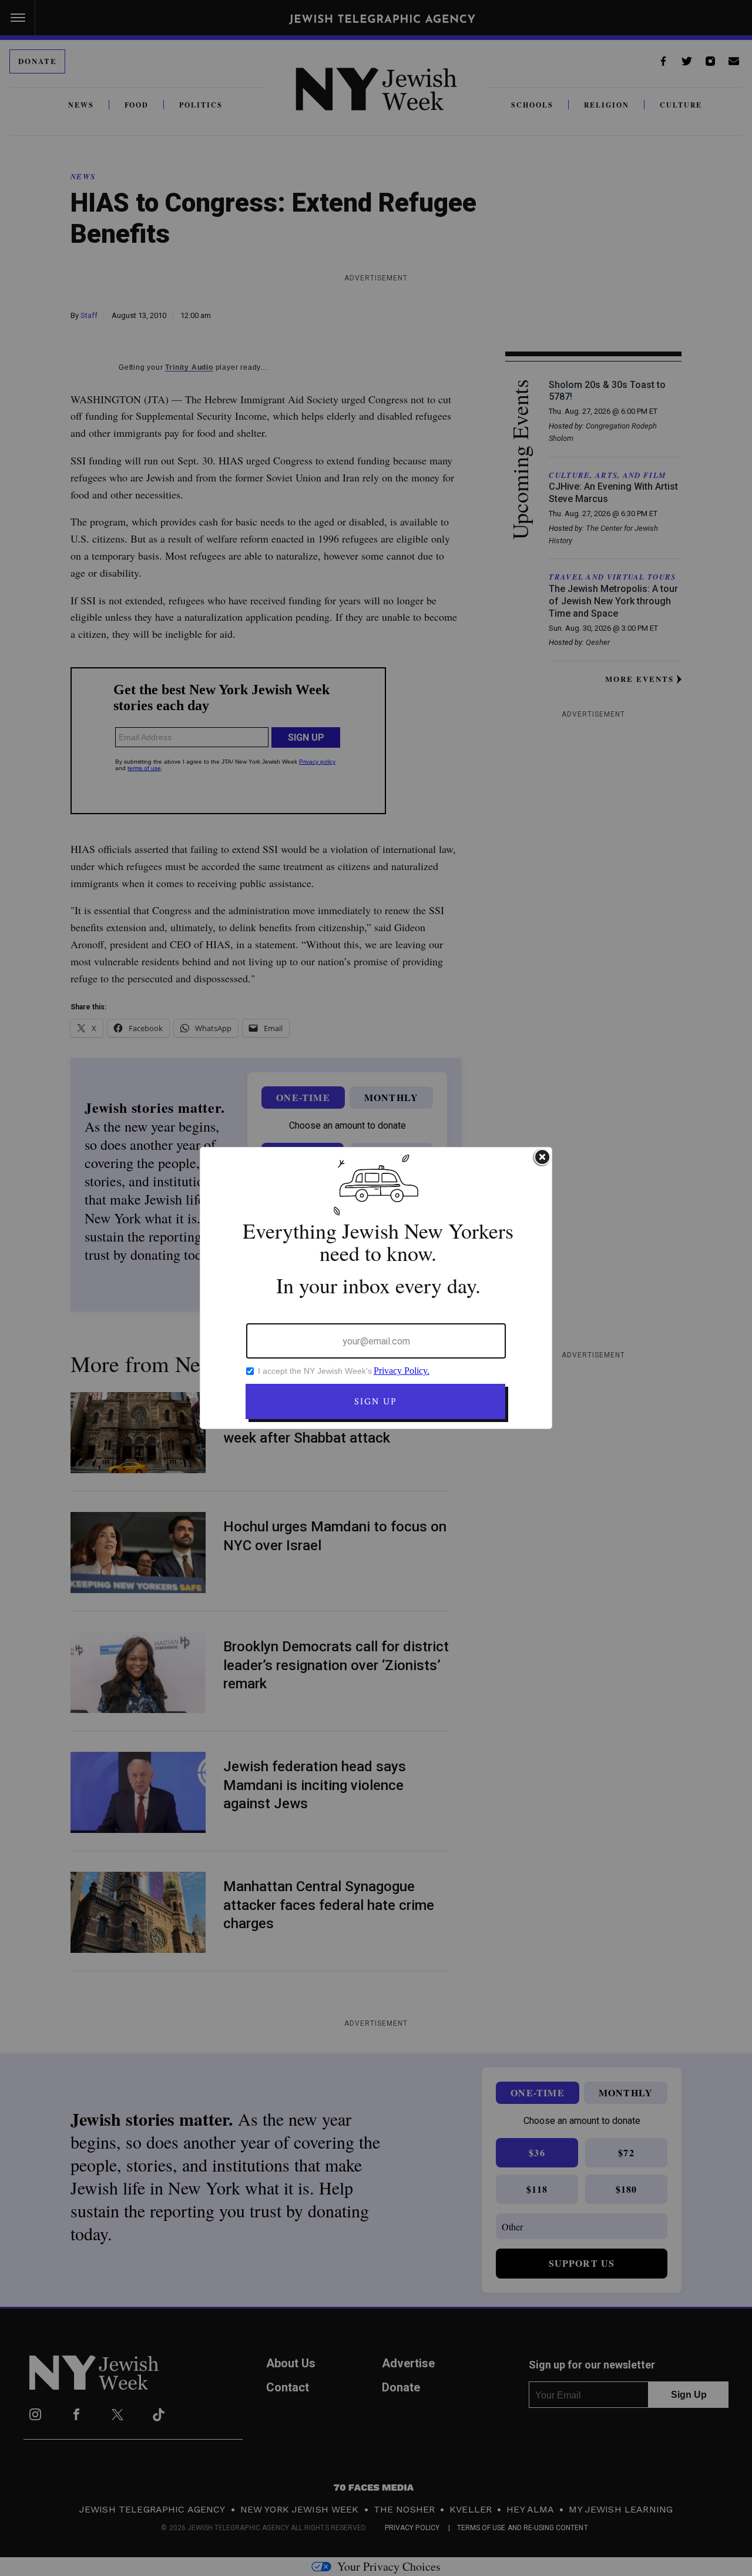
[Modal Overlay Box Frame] (376, 1288)
